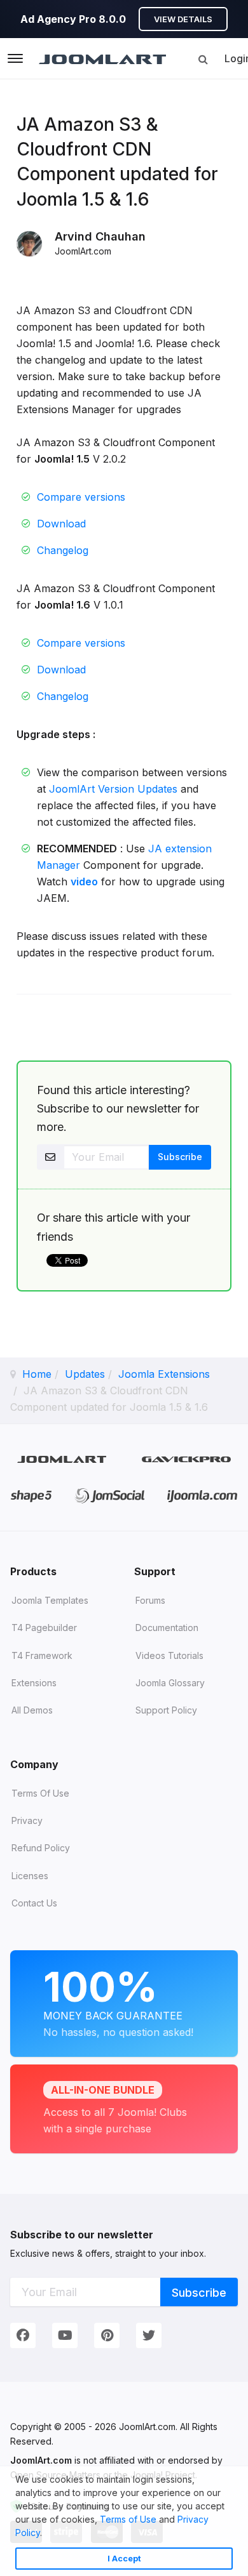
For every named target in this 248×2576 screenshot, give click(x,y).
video (84, 882)
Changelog (63, 550)
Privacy (27, 1820)
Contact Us (34, 1903)
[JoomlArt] (102, 58)
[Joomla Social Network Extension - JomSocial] (110, 1495)
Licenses (30, 1876)
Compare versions (81, 497)
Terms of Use (128, 2519)
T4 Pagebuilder (44, 1628)
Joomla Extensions (164, 1374)
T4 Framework (42, 1655)
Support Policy (166, 1710)
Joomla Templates (50, 1600)
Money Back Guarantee (118, 2000)
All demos (32, 1710)
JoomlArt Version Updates (113, 789)
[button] (46, 2534)
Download (61, 524)
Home (37, 1374)
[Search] (203, 59)
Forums (150, 1600)
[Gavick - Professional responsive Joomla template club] (187, 1459)
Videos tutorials (169, 1655)
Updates (85, 1374)
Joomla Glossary (170, 1683)
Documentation (167, 1628)
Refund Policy (41, 1848)
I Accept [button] (124, 2559)
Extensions (34, 1683)
